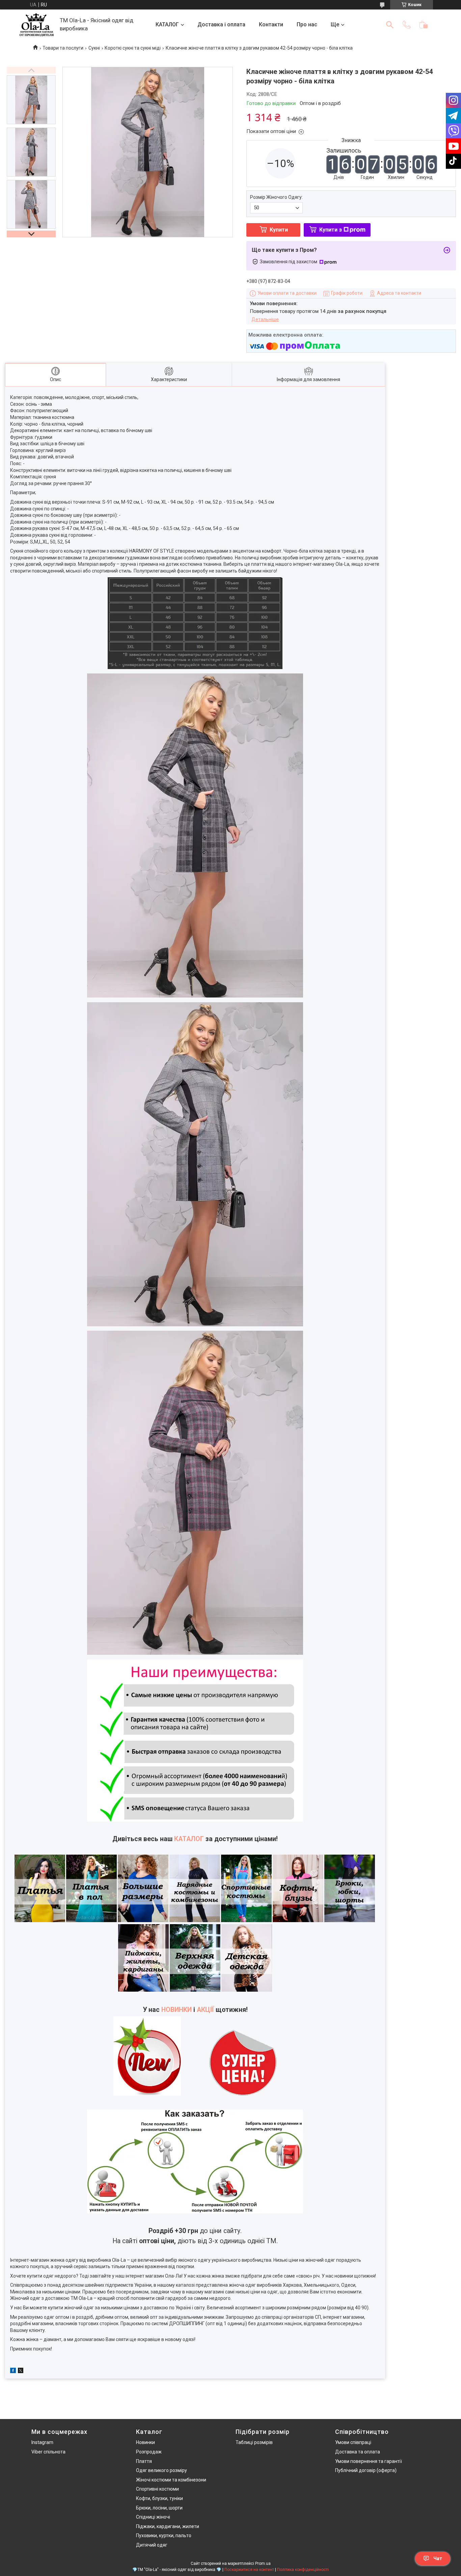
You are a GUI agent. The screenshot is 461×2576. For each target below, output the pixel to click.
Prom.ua (263, 2564)
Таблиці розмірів (254, 2442)
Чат (438, 2558)
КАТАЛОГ (167, 24)
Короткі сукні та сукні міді (133, 48)
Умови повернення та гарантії (369, 2461)
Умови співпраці (353, 2442)
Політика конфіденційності (303, 2570)
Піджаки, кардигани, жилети (168, 2526)
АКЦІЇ (205, 2010)
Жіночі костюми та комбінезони (171, 2480)
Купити (279, 230)
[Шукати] (390, 25)
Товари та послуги (63, 48)
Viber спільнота (48, 2452)
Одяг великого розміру (161, 2470)
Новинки (145, 2442)
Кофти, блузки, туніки (159, 2498)
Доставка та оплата (358, 2452)
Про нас (307, 24)
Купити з (331, 230)
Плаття (144, 2461)
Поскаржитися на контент (249, 2570)
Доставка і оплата (221, 24)
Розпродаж (149, 2452)
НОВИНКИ (177, 2010)
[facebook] (13, 2371)
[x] (21, 2371)
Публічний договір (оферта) (366, 2470)
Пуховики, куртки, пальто (164, 2535)
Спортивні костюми (157, 2489)
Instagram (42, 2442)
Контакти (271, 24)
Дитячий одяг (152, 2545)
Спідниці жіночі (153, 2517)
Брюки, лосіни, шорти (159, 2508)
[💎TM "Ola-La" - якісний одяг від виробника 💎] (37, 25)
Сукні (94, 48)
